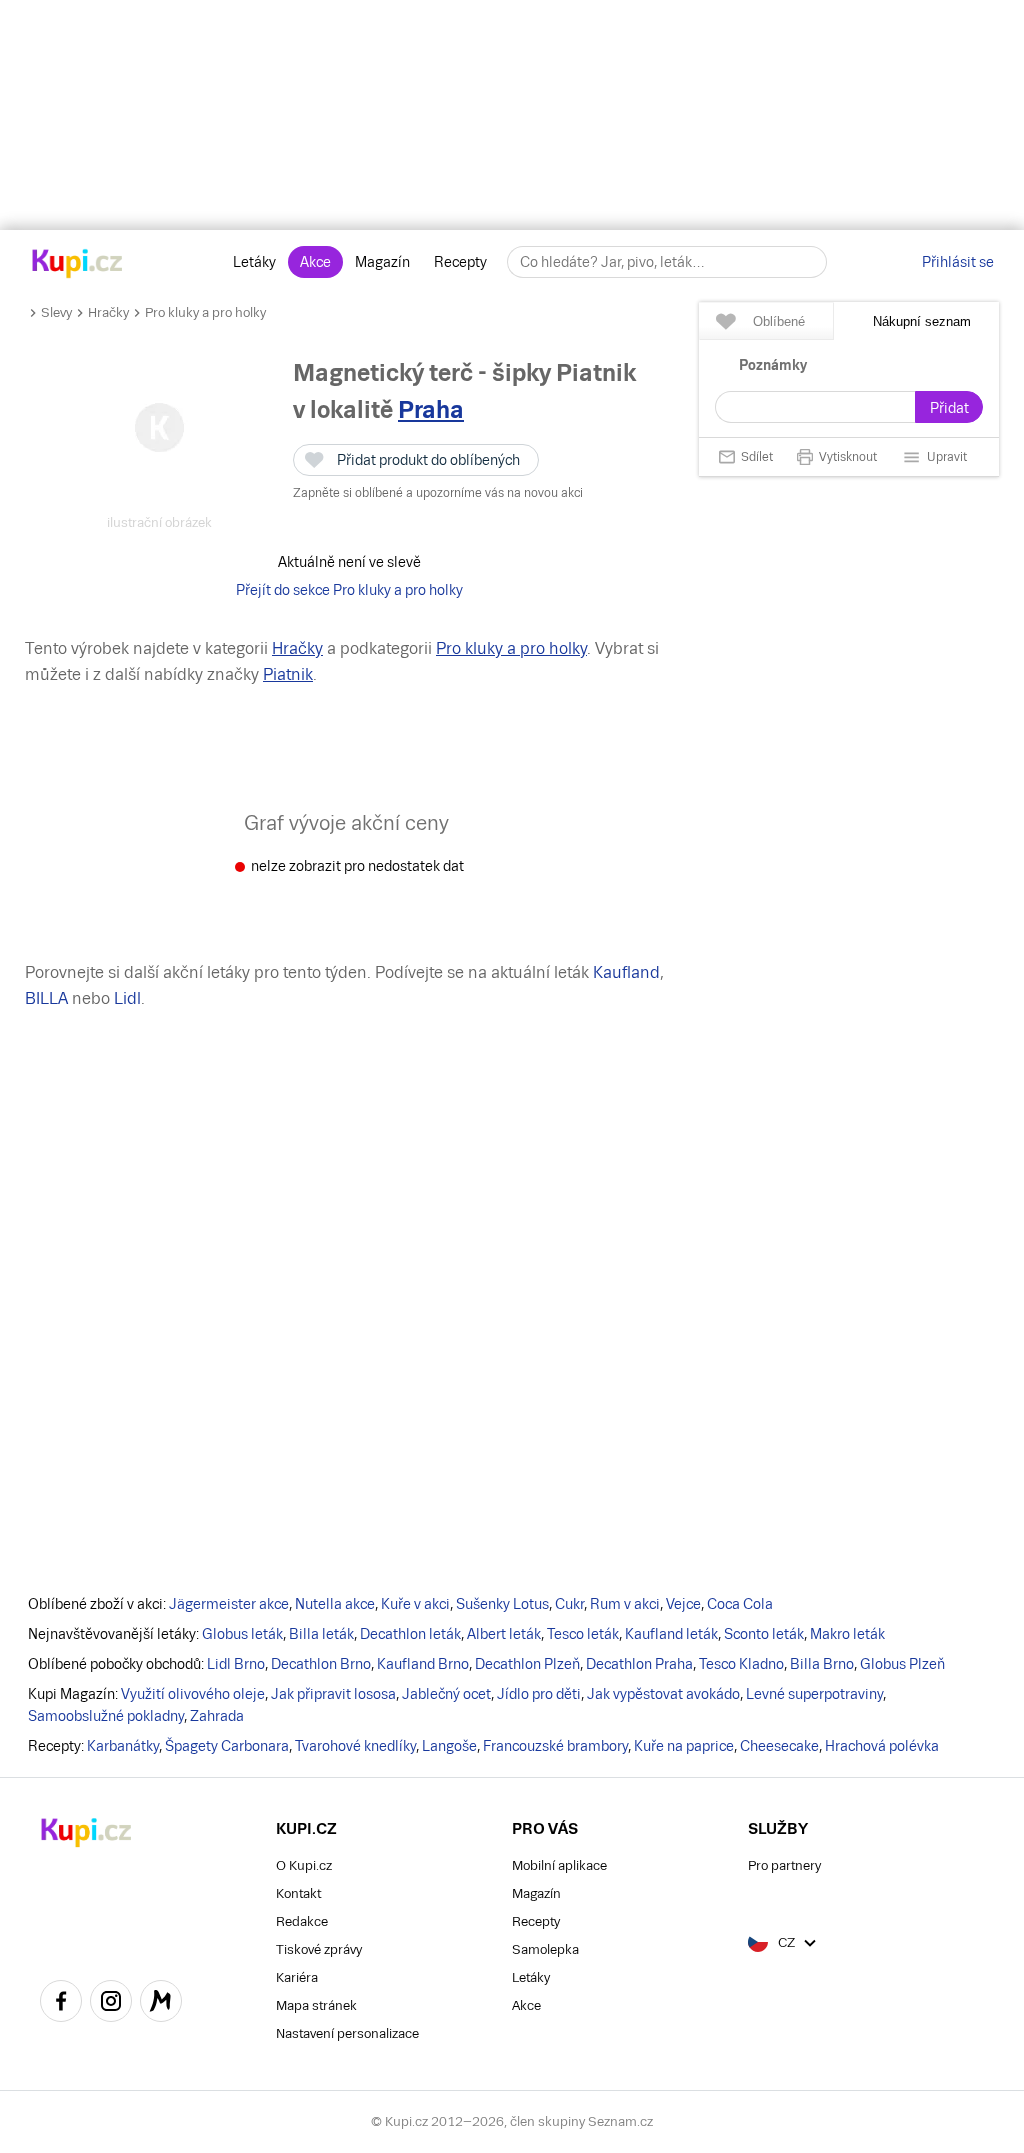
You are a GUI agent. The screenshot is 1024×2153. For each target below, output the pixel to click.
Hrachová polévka (882, 1746)
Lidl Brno (236, 1664)
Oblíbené (779, 321)
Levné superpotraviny (814, 1694)
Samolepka (545, 1949)
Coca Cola (740, 1604)
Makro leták (847, 1634)
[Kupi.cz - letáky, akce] (77, 265)
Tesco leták (583, 1634)
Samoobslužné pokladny (106, 1716)
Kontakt (298, 1893)
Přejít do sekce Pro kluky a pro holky (349, 590)
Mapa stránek (316, 2005)
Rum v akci (625, 1604)
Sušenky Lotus (502, 1604)
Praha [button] (431, 409)
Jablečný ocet (446, 1694)
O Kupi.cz (304, 1865)
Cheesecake (779, 1746)
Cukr (569, 1604)
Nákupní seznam (922, 321)
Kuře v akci (415, 1604)
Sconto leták (764, 1634)
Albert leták (504, 1634)
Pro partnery (784, 1865)
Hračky (108, 312)
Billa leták (321, 1634)
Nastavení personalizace (347, 2033)
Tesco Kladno (741, 1664)
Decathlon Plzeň (527, 1664)
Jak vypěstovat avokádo (663, 1694)
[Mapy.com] (161, 2004)
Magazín (382, 262)
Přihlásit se (958, 262)
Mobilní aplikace (559, 1865)
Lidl (127, 998)
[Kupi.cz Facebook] (61, 2004)
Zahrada (217, 1716)
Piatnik (288, 674)
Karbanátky (123, 1746)
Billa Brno (822, 1664)
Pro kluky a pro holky (205, 312)
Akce (315, 262)
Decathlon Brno (321, 1664)
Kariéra (297, 1977)
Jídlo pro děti (539, 1694)
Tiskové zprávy (319, 1949)
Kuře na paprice (684, 1746)
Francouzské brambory (555, 1746)
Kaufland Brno (423, 1664)
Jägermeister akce (229, 1604)
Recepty (460, 262)
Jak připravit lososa (333, 1694)
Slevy (56, 312)
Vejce (683, 1604)
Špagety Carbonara (227, 1746)
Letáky (254, 262)
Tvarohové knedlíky (355, 1746)
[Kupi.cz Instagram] (111, 2004)
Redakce (302, 1921)
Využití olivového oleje (193, 1694)
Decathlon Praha (639, 1664)
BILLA (46, 998)
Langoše (449, 1746)
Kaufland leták (671, 1634)
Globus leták (242, 1634)
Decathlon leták (410, 1634)
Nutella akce (335, 1604)
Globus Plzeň (902, 1664)
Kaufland (626, 972)
